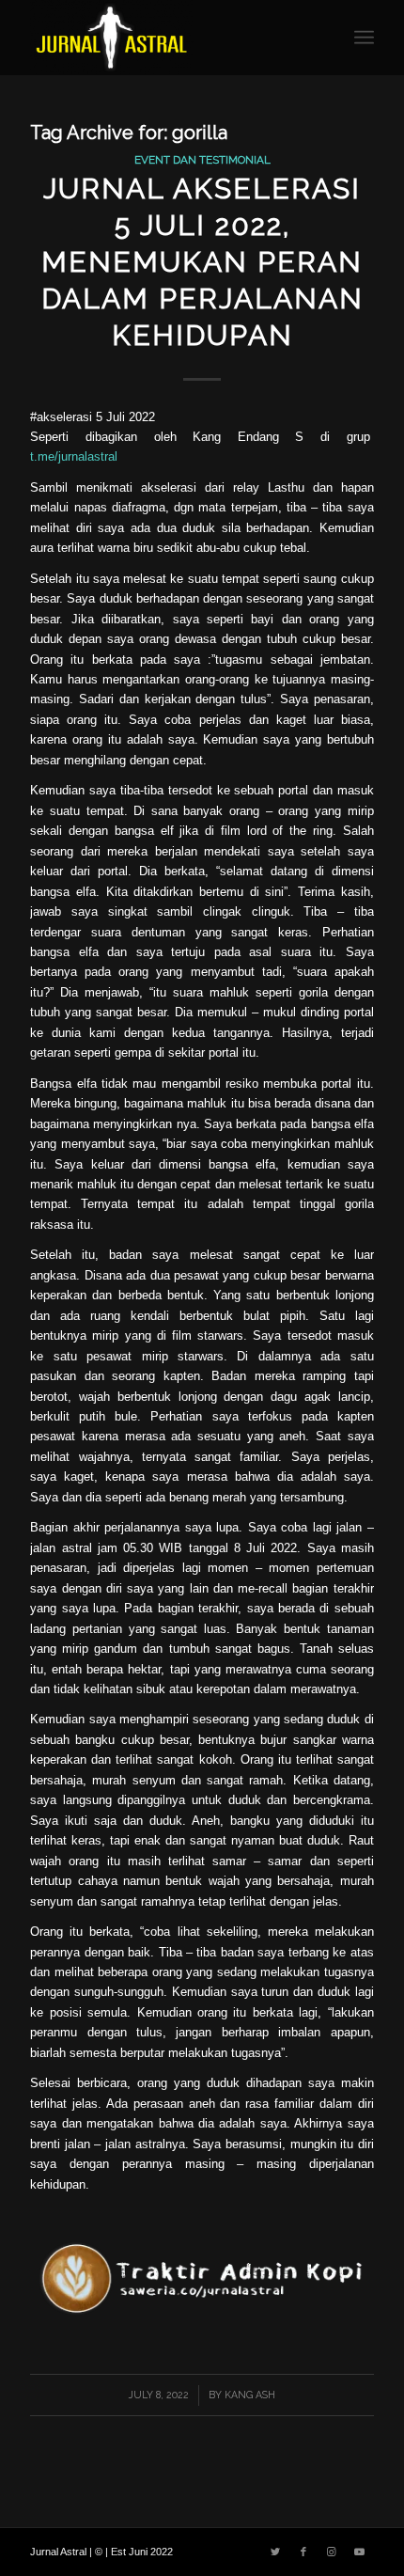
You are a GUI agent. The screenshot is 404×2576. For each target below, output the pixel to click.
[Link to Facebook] (303, 2552)
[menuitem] (364, 38)
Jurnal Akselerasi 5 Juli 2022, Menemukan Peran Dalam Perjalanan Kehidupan (202, 262)
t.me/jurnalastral (74, 456)
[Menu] (364, 38)
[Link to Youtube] (360, 2552)
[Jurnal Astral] (167, 38)
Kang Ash (250, 2395)
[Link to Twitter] (275, 2552)
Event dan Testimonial (202, 160)
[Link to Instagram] (332, 2552)
